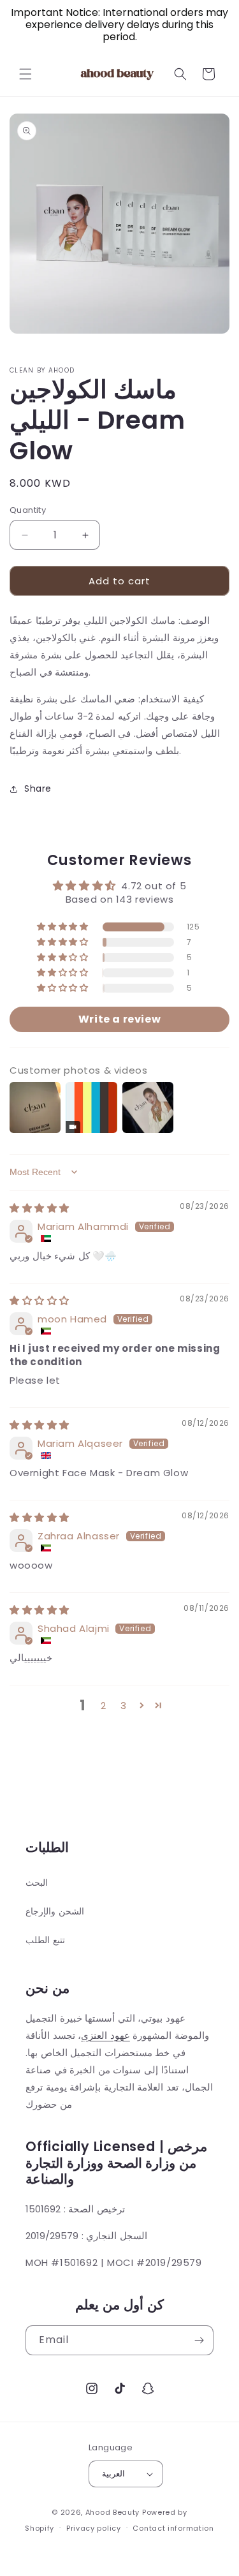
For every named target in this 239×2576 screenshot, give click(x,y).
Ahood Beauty (112, 2512)
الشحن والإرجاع (55, 1911)
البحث (37, 1883)
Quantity (28, 510)
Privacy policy (94, 2528)
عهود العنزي (105, 2035)
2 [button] (104, 1706)
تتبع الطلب (45, 1940)
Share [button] (38, 788)
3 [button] (124, 1706)
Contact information (173, 2528)
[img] (40, 1208)
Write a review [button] (119, 1019)
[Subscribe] (199, 2340)
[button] (25, 74)
